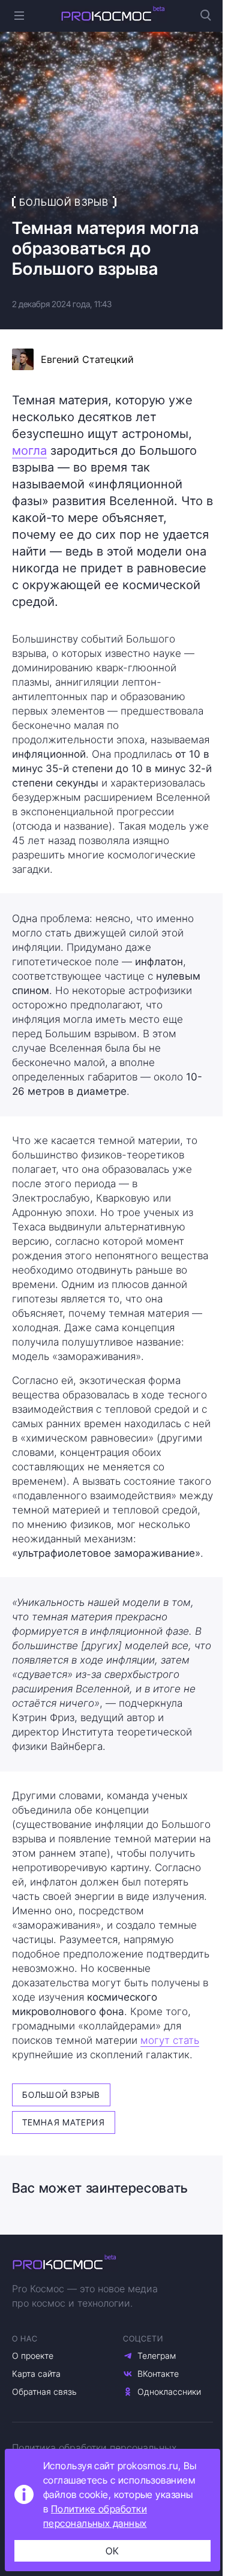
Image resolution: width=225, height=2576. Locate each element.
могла (29, 451)
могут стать (170, 2040)
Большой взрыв (61, 2095)
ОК (112, 2551)
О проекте (33, 2356)
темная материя (64, 2122)
